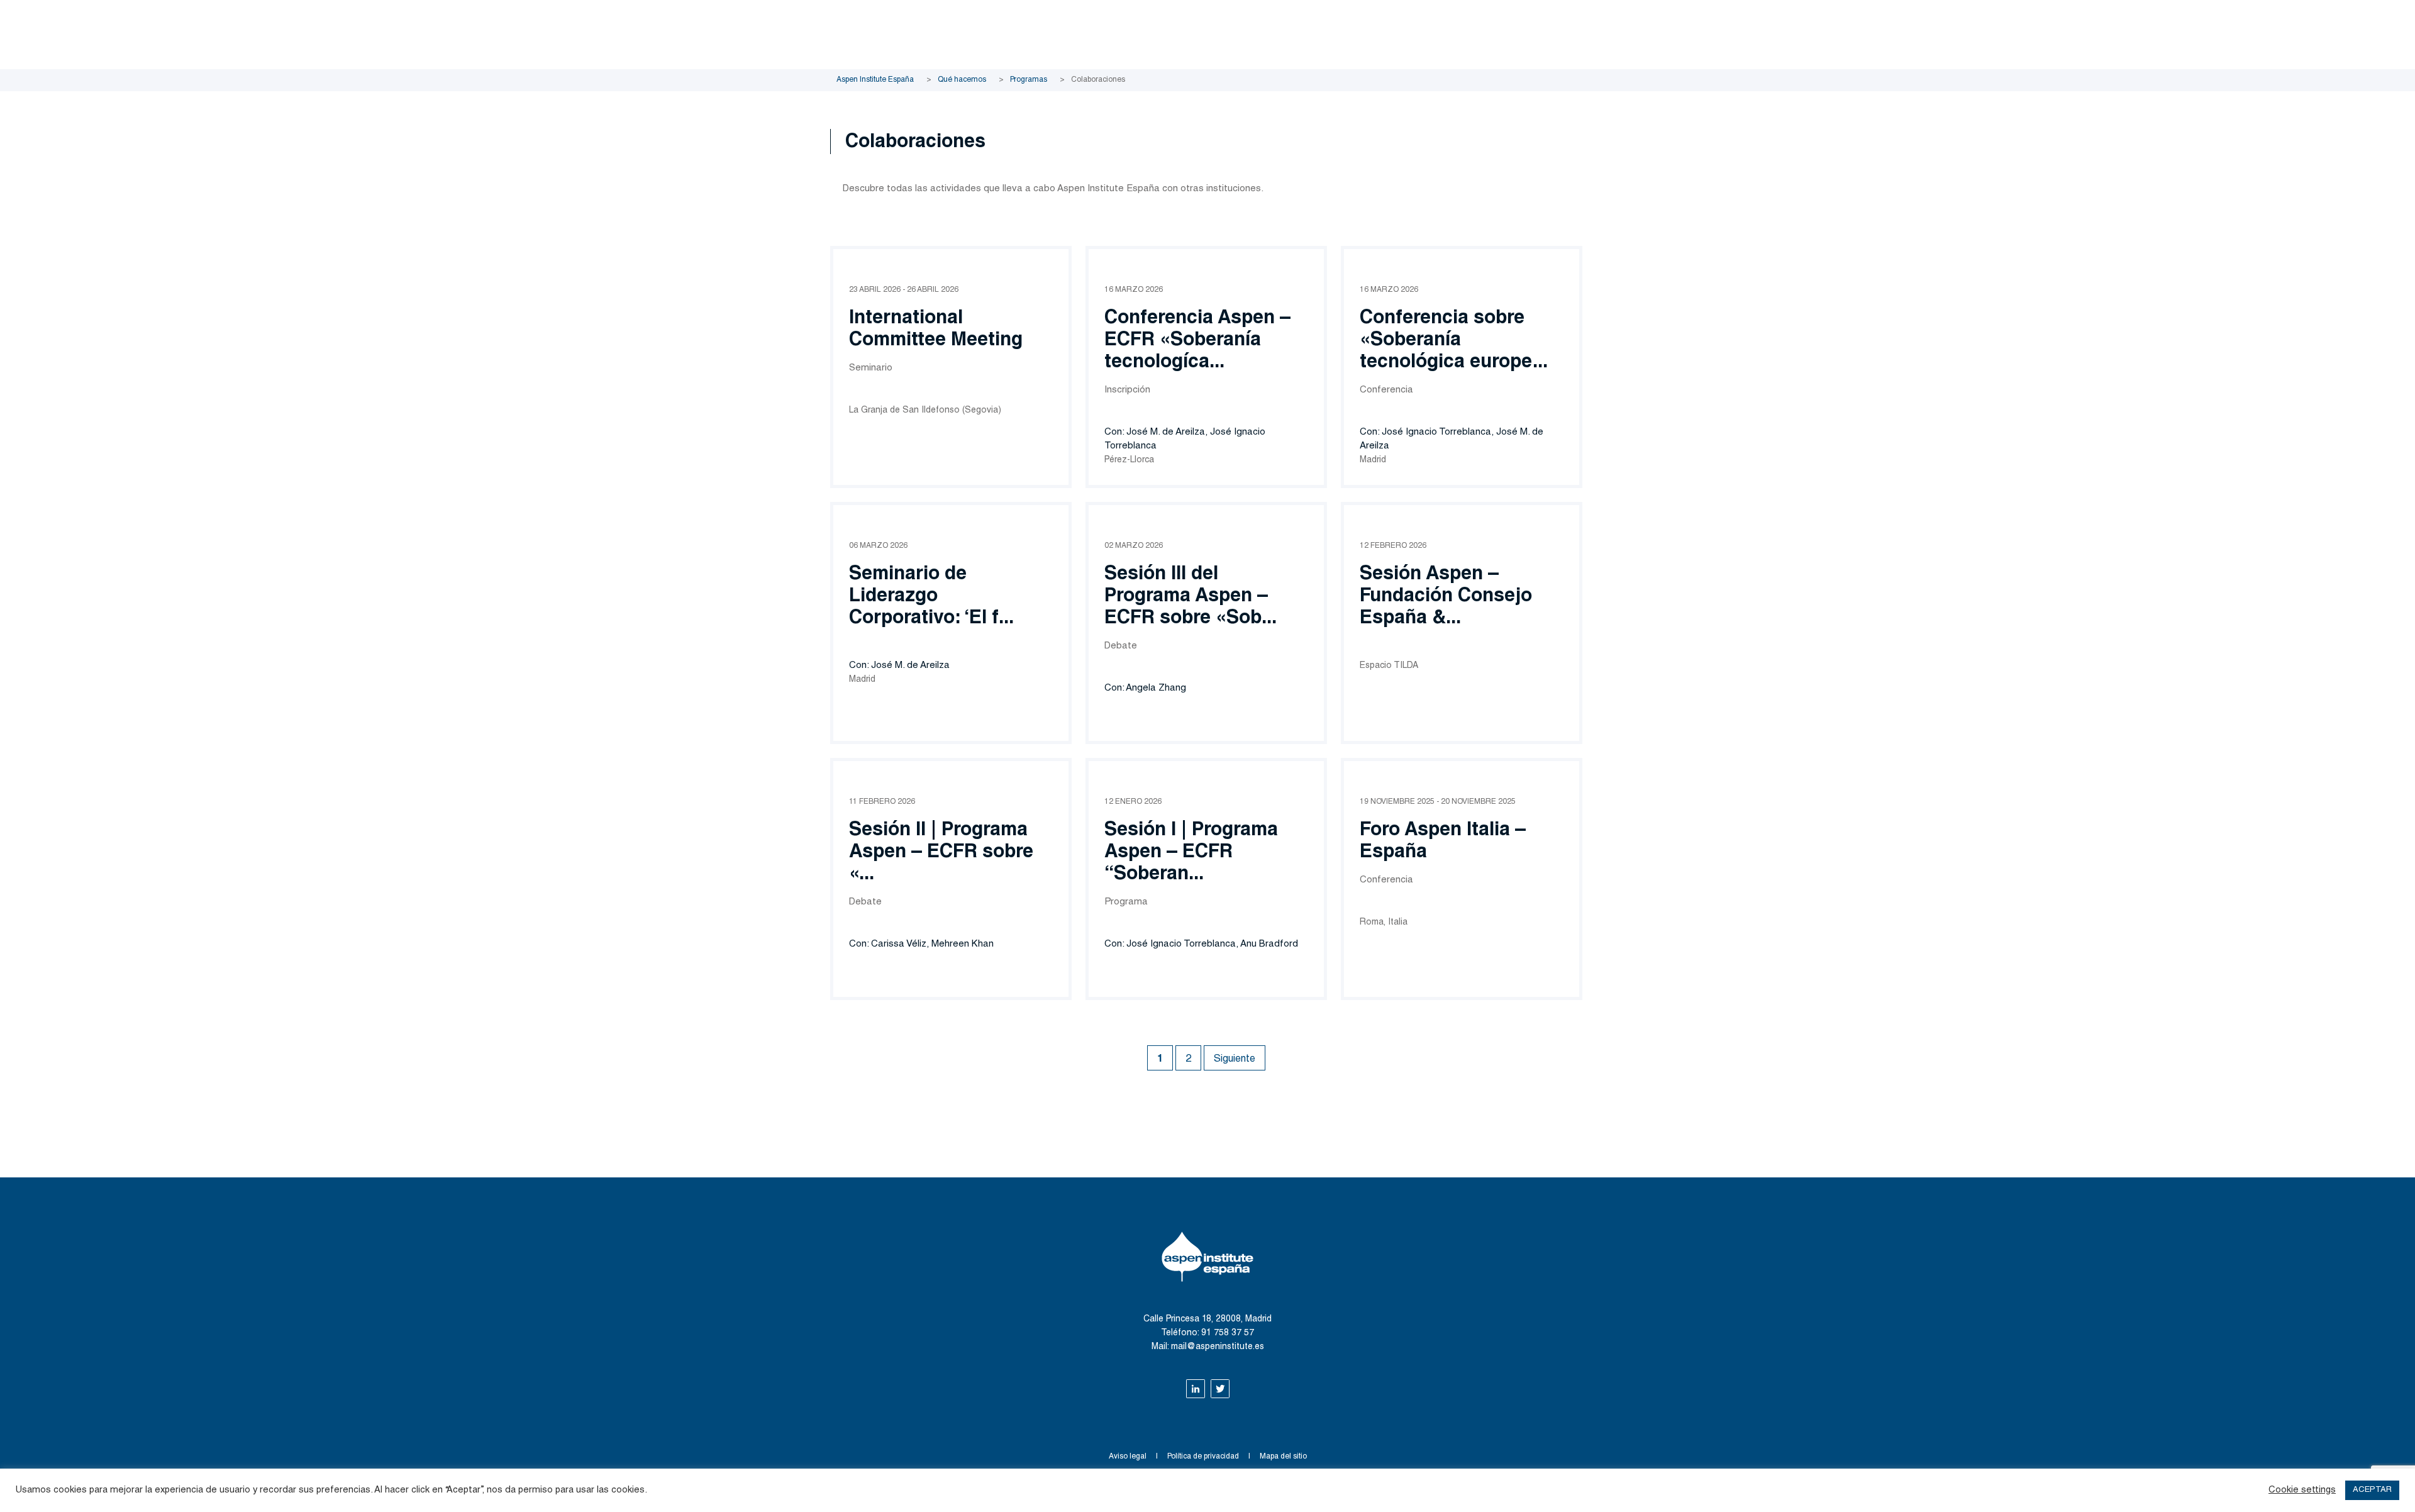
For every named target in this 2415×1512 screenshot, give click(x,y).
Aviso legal (1128, 1457)
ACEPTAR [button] (2372, 1490)
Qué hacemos (962, 80)
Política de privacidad (1203, 1457)
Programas (1029, 80)
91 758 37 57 (1228, 1333)
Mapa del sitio (1283, 1457)
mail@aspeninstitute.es (1218, 1347)
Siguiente (1235, 1060)
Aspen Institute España (875, 80)
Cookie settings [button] (2302, 1490)
